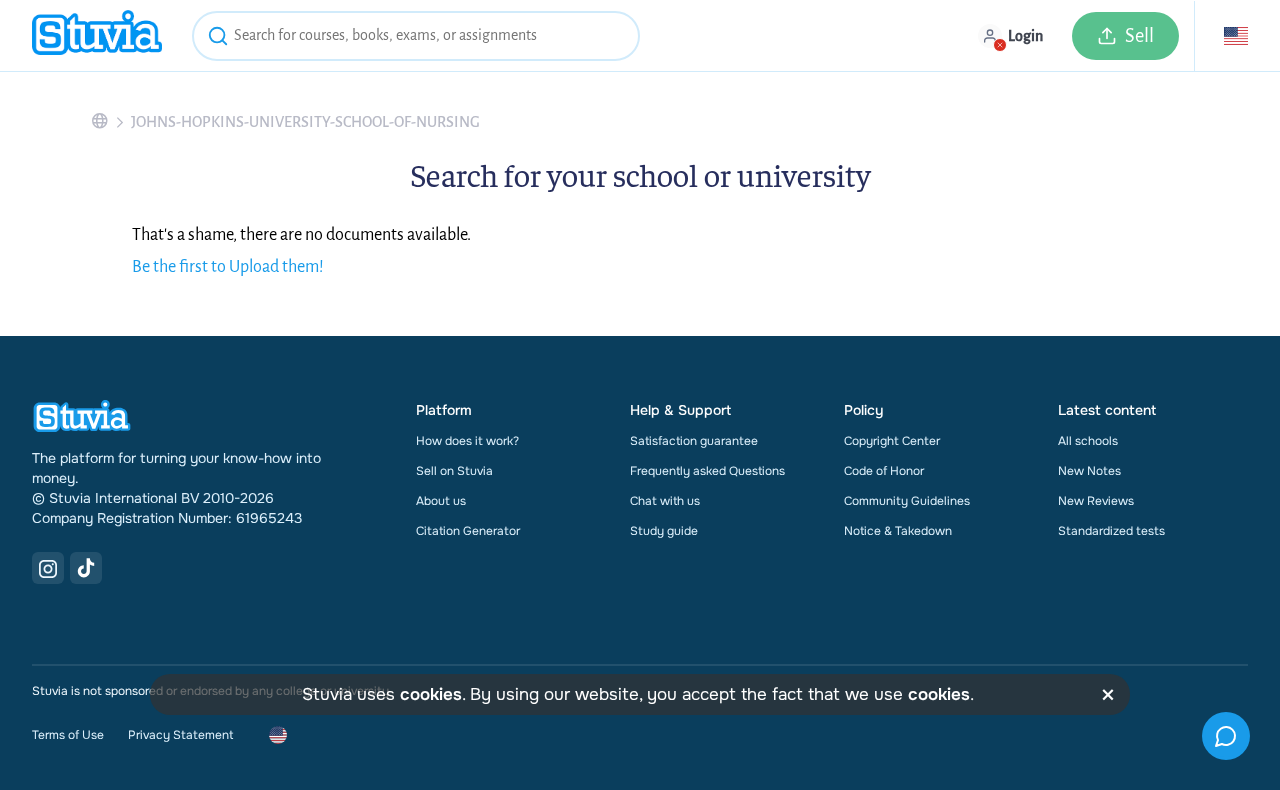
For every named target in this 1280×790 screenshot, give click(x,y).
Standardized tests (1111, 531)
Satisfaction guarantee (694, 441)
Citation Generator (468, 531)
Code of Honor (884, 471)
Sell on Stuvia (454, 471)
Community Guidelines (907, 501)
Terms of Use (68, 735)
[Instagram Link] (48, 568)
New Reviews (1096, 501)
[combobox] (416, 36)
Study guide (664, 531)
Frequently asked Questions (707, 471)
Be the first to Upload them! (228, 267)
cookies (431, 694)
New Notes (1089, 471)
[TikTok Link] (86, 568)
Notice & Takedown (898, 531)
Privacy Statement (180, 735)
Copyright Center (892, 441)
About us (441, 501)
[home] (97, 35)
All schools (1088, 441)
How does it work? (467, 441)
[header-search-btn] (218, 39)
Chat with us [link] (665, 501)
